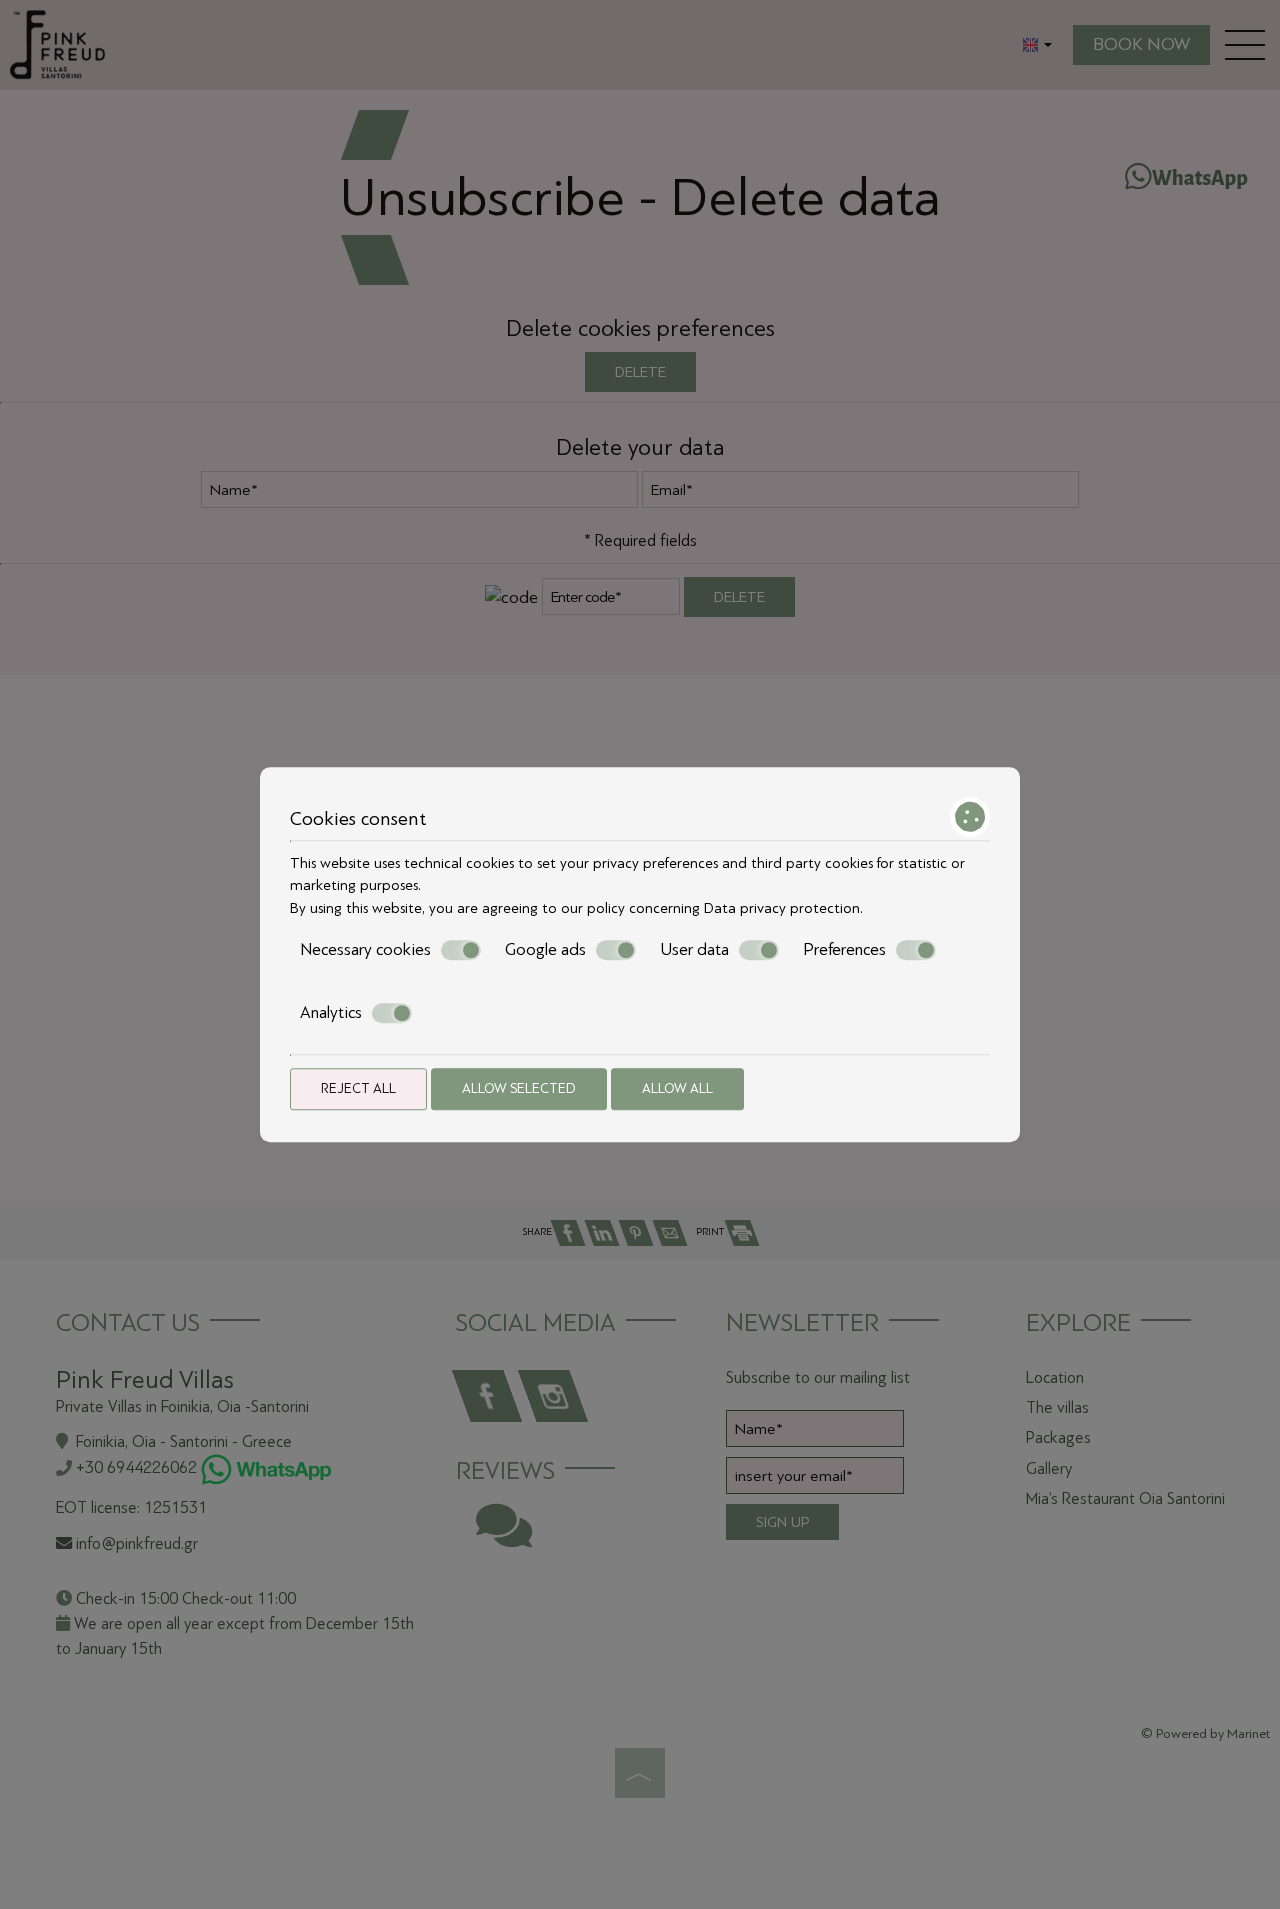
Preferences (844, 949)
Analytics (331, 1012)
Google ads (545, 949)
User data (694, 949)
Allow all (677, 1088)
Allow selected (519, 1088)
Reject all (358, 1088)
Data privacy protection (782, 908)
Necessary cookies (365, 949)
